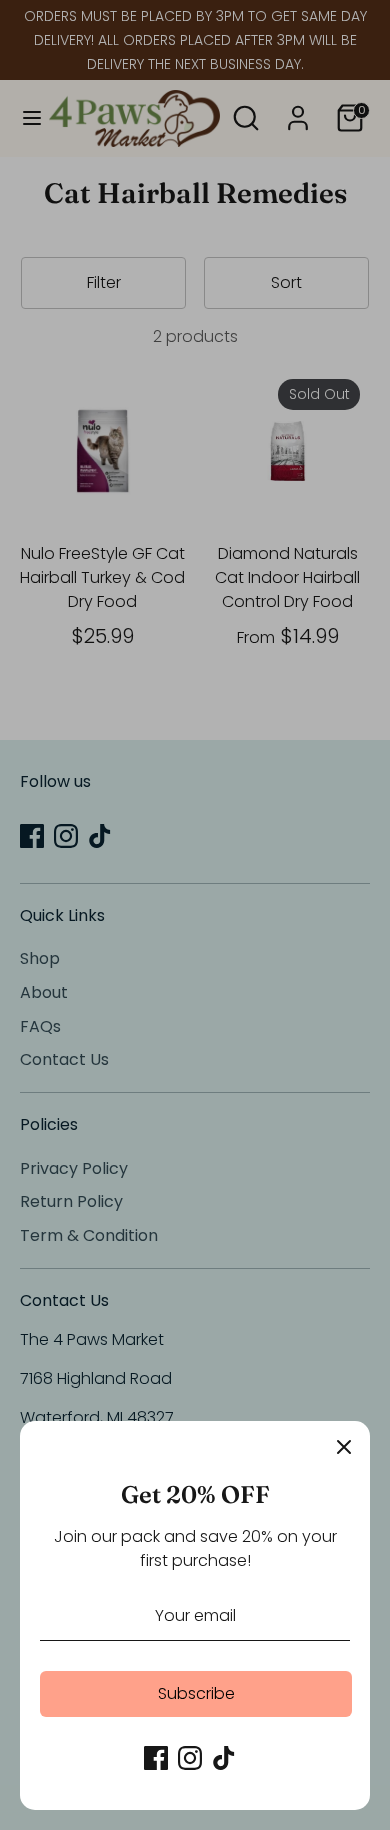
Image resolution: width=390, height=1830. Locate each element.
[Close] (344, 1447)
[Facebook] (156, 1758)
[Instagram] (190, 1758)
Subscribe (196, 1693)
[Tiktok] (224, 1758)
